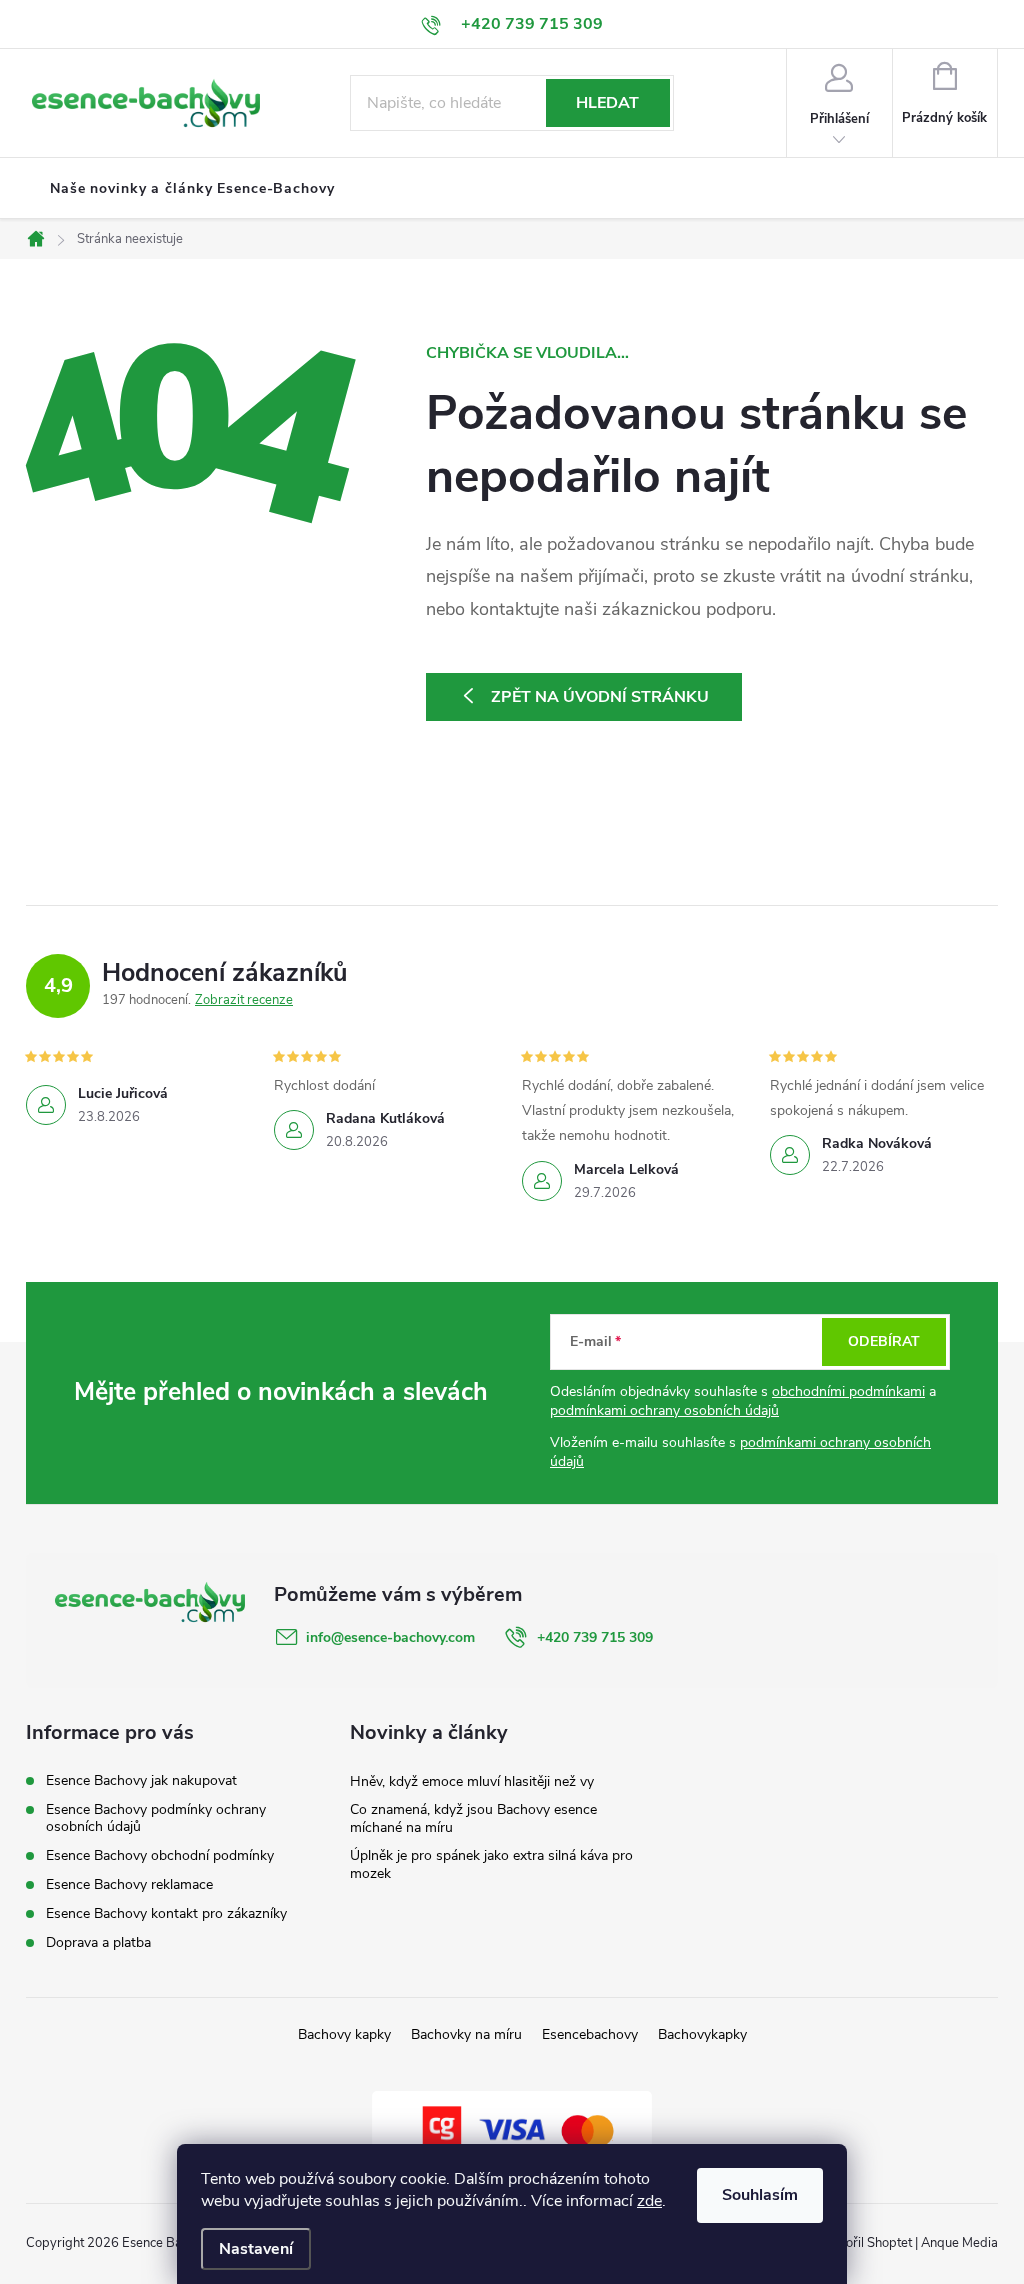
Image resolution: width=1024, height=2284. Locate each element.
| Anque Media (955, 2243)
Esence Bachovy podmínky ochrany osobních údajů (156, 1818)
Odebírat (884, 1341)
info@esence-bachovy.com (390, 1637)
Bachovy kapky (344, 2034)
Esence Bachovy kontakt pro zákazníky (166, 1913)
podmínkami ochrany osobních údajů (664, 1410)
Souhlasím (760, 2195)
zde (649, 2201)
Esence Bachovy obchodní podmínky (160, 1855)
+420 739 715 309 (595, 1637)
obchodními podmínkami (848, 1391)
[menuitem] (192, 189)
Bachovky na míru (466, 2034)
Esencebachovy (590, 2034)
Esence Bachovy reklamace (129, 1884)
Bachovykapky (702, 2034)
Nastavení (256, 2249)
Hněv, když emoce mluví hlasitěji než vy (472, 1781)
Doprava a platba (98, 1942)
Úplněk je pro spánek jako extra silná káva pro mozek (491, 1864)
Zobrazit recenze (244, 1000)
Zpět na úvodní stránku (600, 697)
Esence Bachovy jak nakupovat (141, 1780)
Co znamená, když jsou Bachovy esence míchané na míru (473, 1818)
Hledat (607, 103)
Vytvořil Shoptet (865, 2243)
